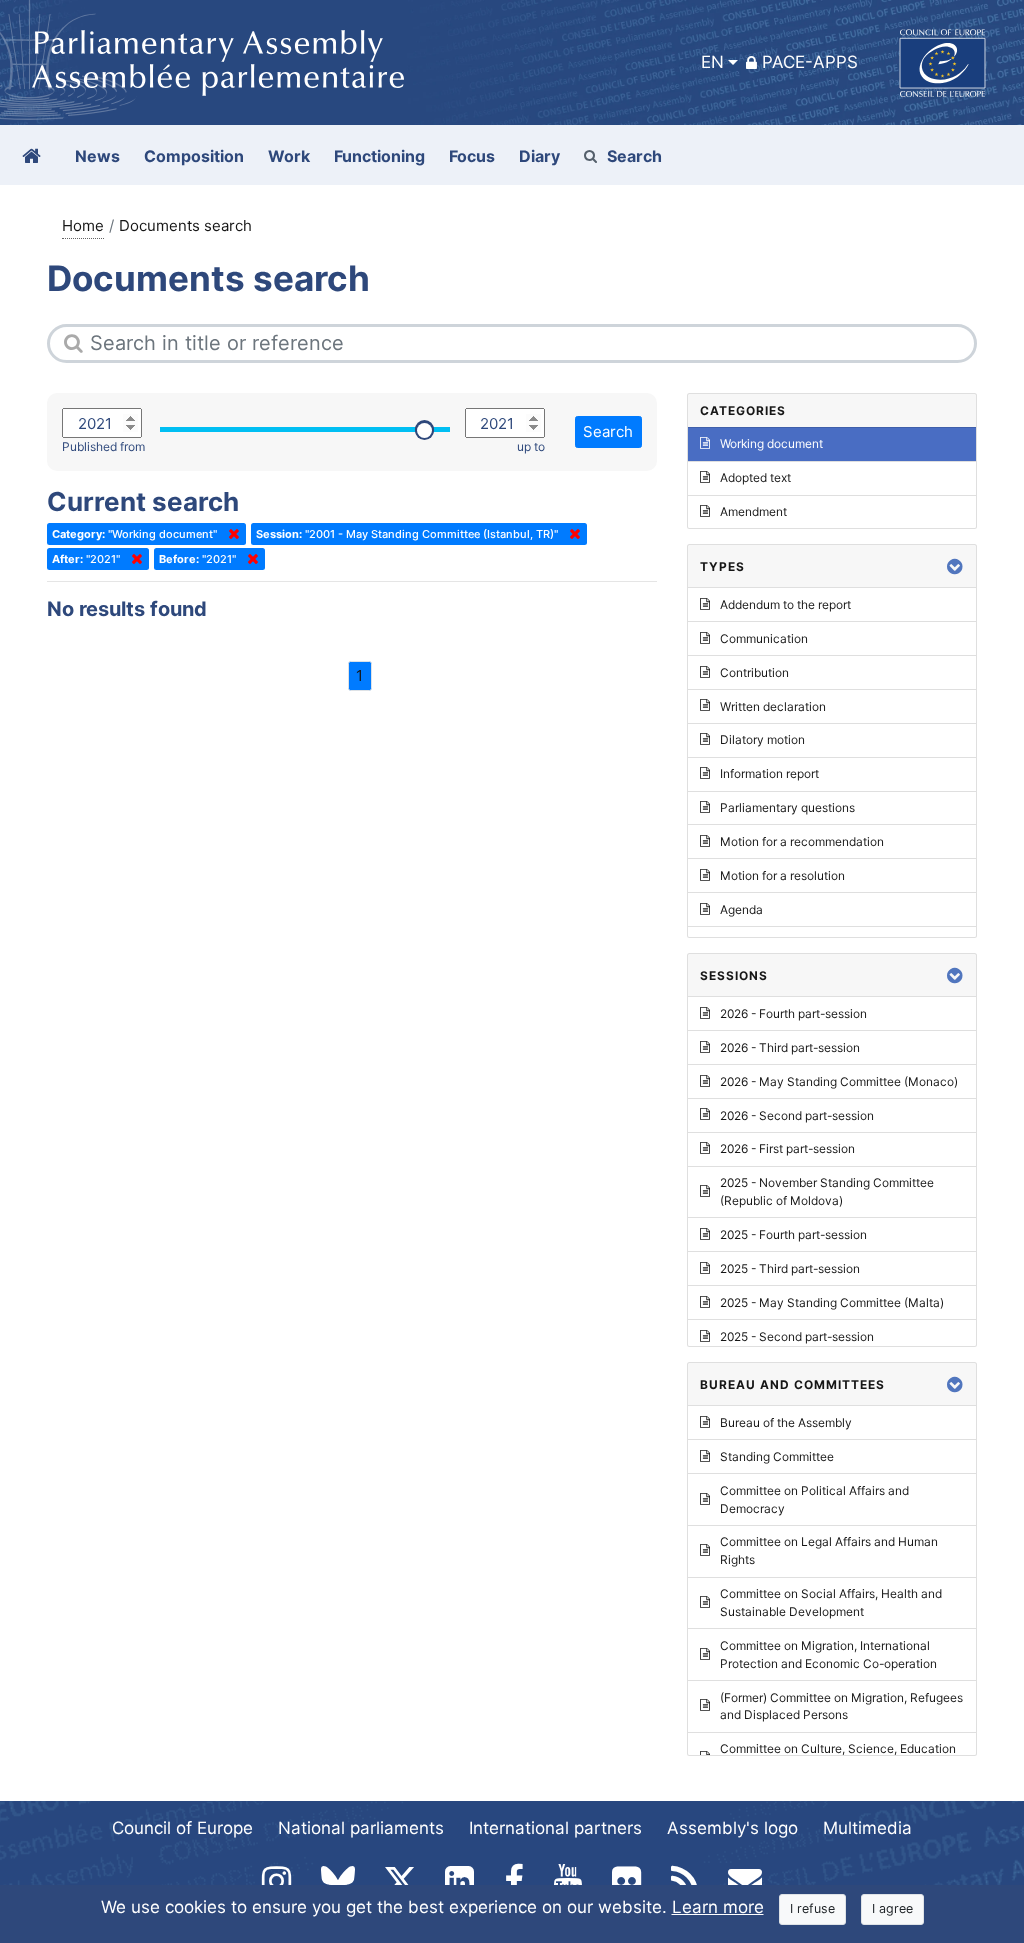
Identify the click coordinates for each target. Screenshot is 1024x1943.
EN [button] (712, 62)
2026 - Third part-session (790, 1047)
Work (289, 156)
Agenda (741, 909)
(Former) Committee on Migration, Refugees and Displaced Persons (841, 1706)
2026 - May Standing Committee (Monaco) (839, 1081)
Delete (230, 534)
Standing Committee (777, 1456)
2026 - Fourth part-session (793, 1013)
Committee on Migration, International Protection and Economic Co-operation (828, 1654)
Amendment (753, 511)
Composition (194, 156)
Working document (771, 443)
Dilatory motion (762, 739)
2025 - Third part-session (790, 1268)
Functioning (379, 156)
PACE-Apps (810, 62)
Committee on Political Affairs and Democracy (814, 1499)
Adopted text (755, 477)
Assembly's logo (732, 1828)
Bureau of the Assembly (786, 1422)
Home (83, 225)
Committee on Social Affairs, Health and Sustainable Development (831, 1602)
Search (634, 156)
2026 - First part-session (787, 1148)
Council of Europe (182, 1828)
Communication (764, 638)
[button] (955, 566)
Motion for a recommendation (802, 841)
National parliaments (361, 1828)
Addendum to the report (785, 604)
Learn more (718, 1907)
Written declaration (773, 706)
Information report (769, 773)
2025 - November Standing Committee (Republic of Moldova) (827, 1191)
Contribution (754, 672)
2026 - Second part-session (797, 1115)
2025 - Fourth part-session (793, 1234)
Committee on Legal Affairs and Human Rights (829, 1550)
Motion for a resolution (782, 875)
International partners (555, 1828)
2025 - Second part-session (797, 1336)
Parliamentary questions (787, 807)
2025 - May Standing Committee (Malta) (832, 1302)
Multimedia (867, 1828)
